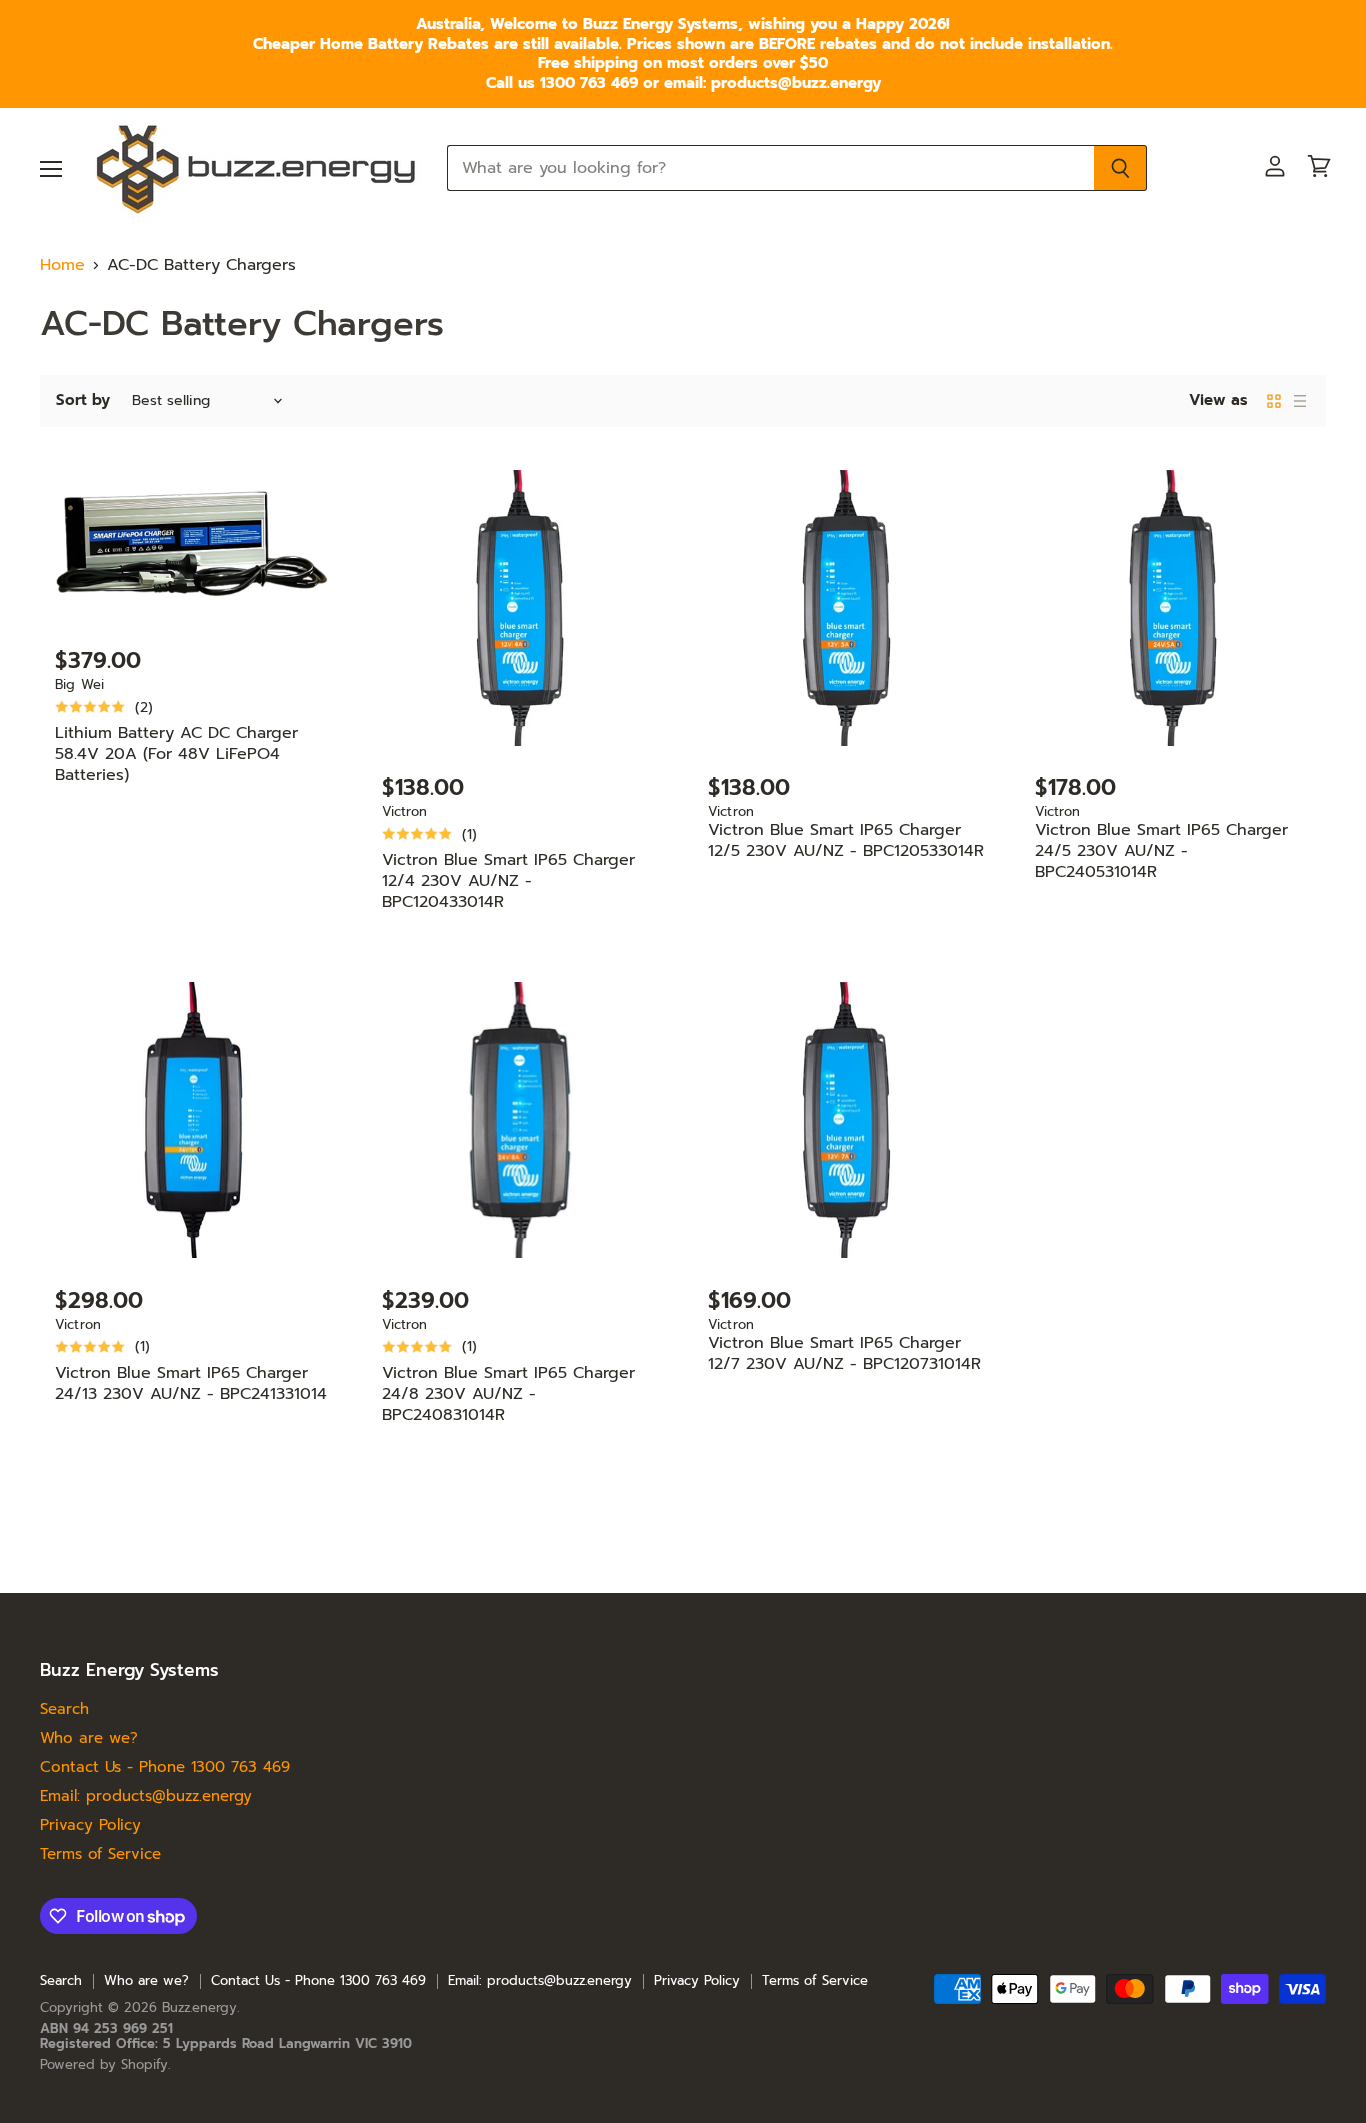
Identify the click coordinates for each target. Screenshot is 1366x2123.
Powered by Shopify (104, 2064)
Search (64, 1709)
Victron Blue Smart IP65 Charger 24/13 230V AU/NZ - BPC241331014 (191, 1383)
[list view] (1300, 401)
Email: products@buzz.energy (146, 1796)
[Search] (1120, 168)
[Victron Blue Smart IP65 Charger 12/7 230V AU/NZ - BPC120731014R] (846, 1120)
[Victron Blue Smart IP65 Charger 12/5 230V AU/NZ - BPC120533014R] (846, 608)
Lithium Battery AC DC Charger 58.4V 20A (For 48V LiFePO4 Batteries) (176, 754)
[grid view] (1274, 401)
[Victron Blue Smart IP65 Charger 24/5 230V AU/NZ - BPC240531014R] (1173, 608)
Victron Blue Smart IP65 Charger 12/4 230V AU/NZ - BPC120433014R (508, 881)
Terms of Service (100, 1854)
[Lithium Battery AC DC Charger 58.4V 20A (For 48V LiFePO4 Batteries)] (193, 544)
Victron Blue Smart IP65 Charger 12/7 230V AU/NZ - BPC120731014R (844, 1353)
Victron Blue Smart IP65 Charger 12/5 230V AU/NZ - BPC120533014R (846, 840)
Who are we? (89, 1738)
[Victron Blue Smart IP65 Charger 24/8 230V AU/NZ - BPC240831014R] (520, 1120)
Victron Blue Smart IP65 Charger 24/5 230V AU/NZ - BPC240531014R (1161, 851)
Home (62, 265)
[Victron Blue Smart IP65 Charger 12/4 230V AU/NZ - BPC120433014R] (520, 608)
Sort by (83, 400)
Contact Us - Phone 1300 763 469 (165, 1767)
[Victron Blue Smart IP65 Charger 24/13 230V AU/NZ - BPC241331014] (193, 1120)
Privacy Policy (90, 1825)
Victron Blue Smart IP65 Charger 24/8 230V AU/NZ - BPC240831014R (508, 1394)
